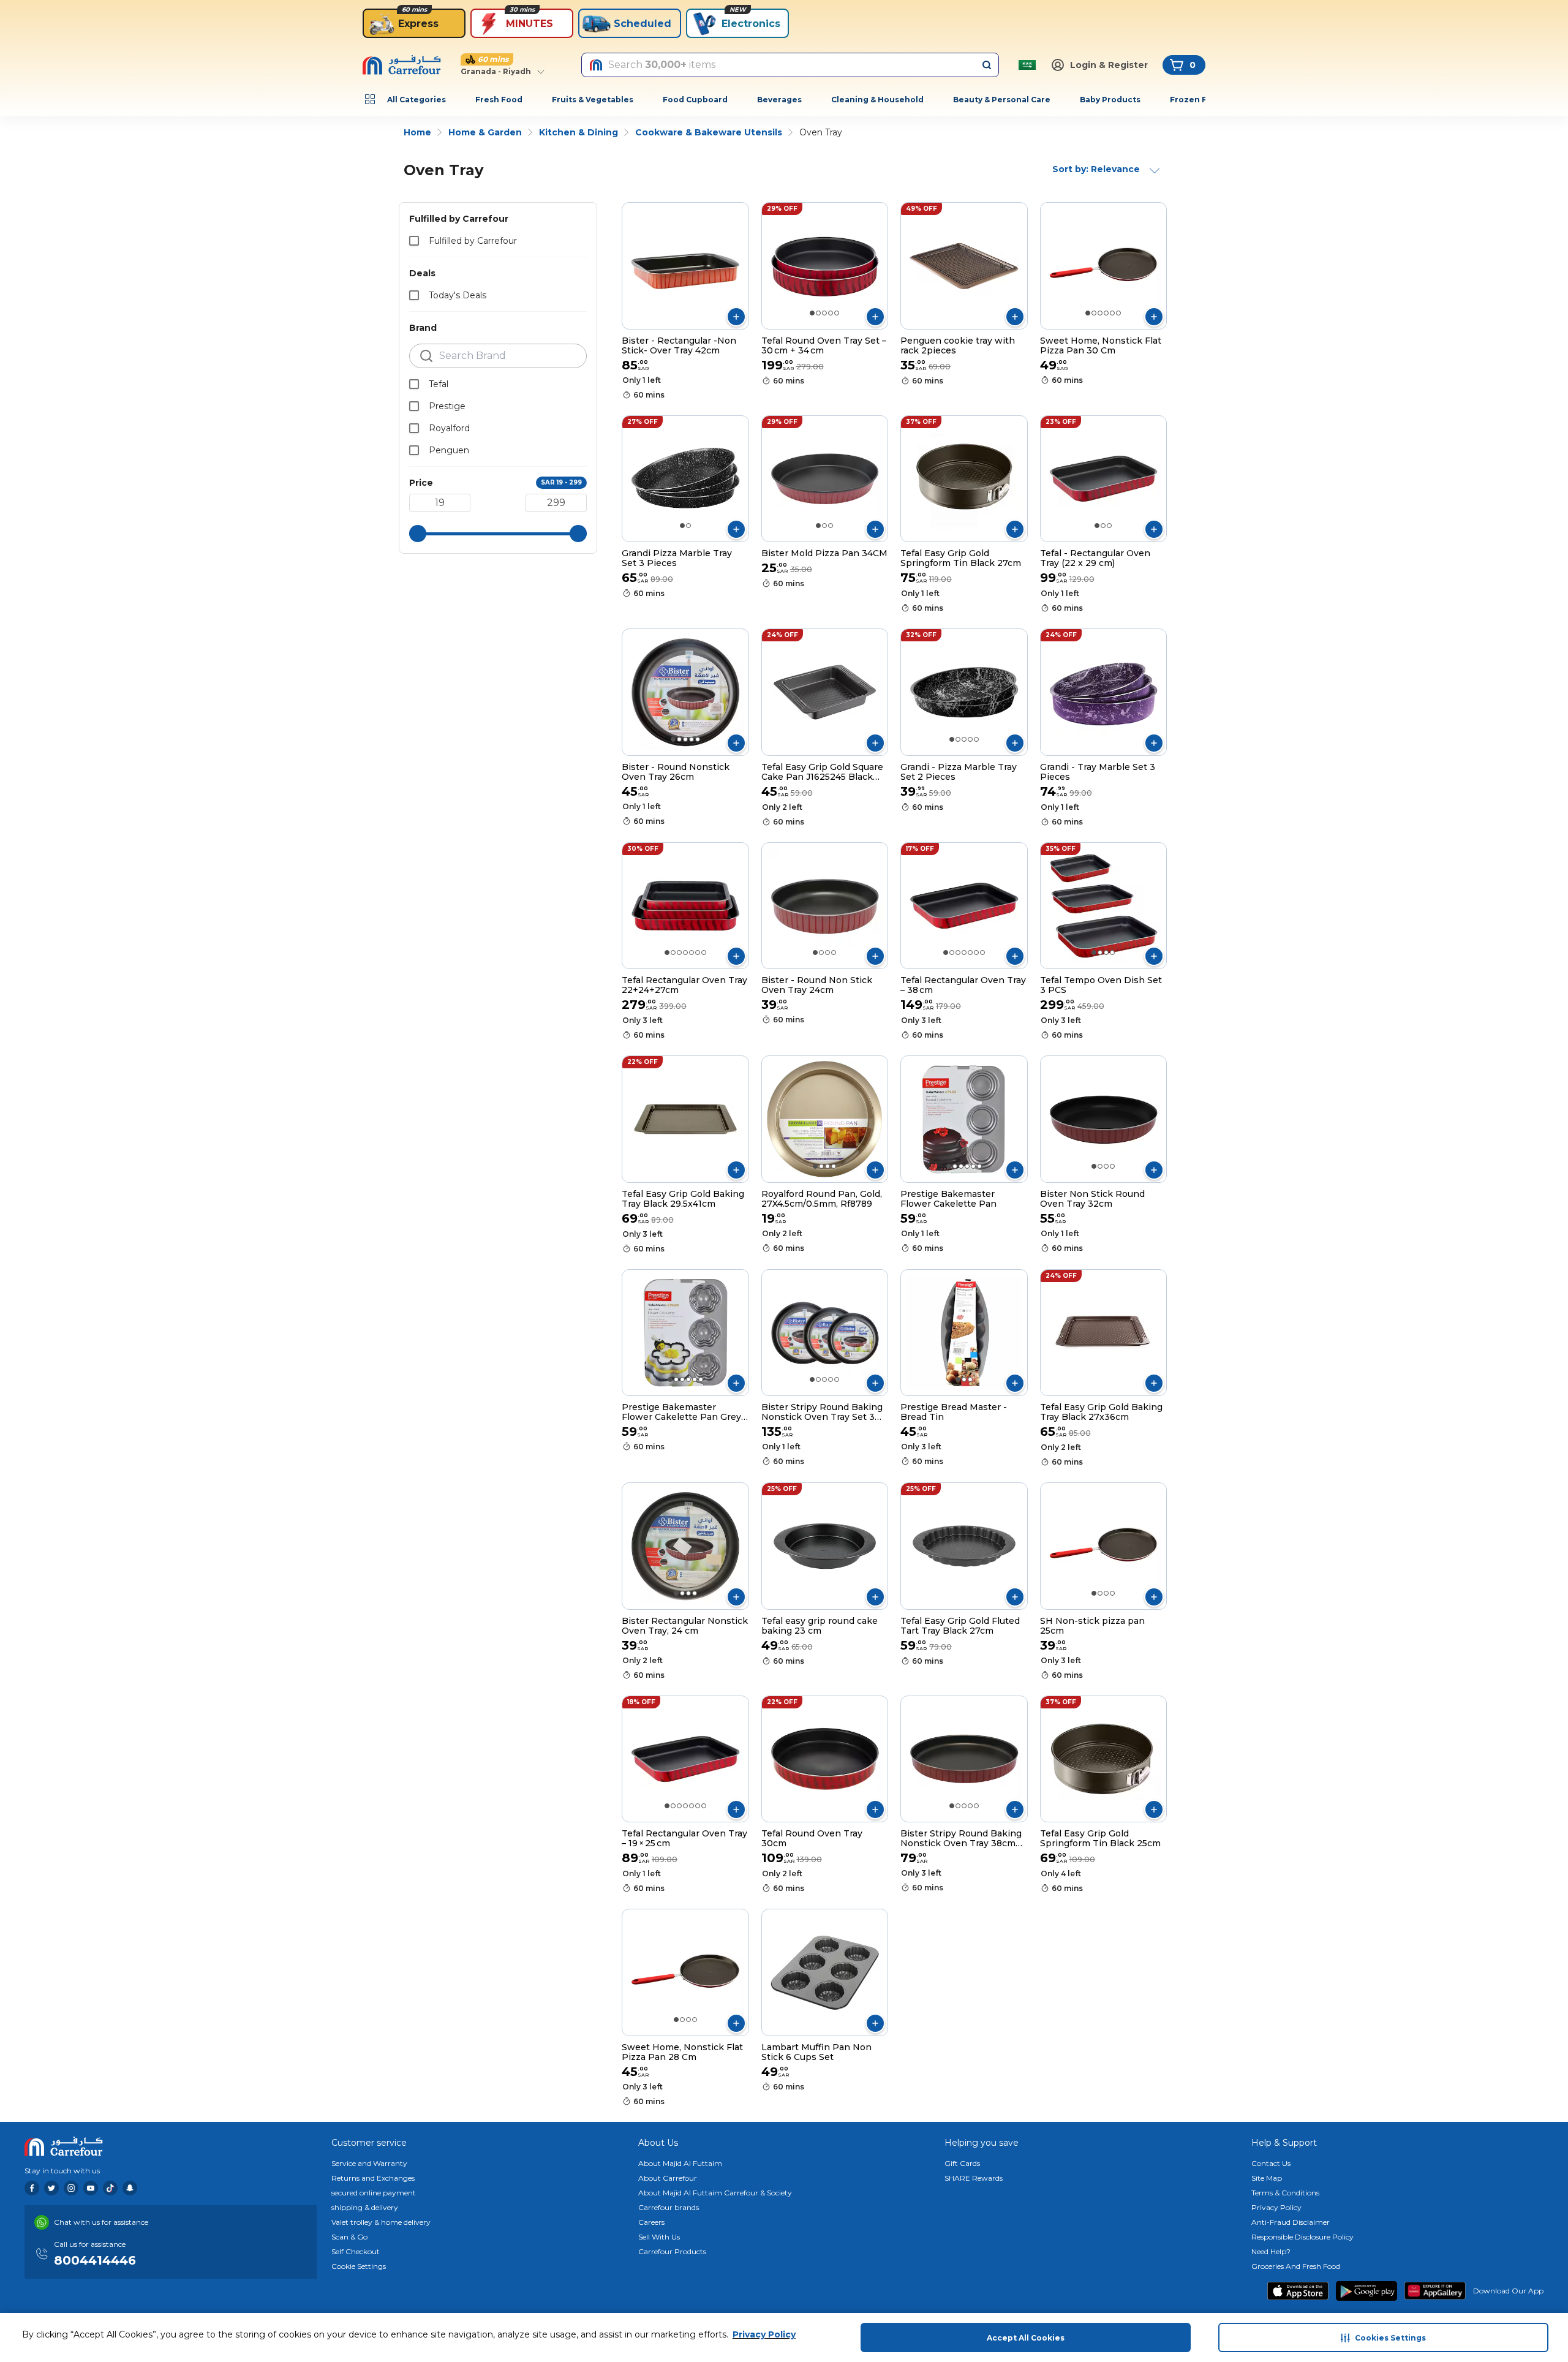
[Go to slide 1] (812, 313)
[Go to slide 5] (837, 313)
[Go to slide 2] (818, 313)
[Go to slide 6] (1118, 313)
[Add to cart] (736, 317)
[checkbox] (414, 241)
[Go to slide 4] (831, 313)
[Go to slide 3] (824, 313)
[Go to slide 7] (704, 953)
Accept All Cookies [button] (1026, 2338)
